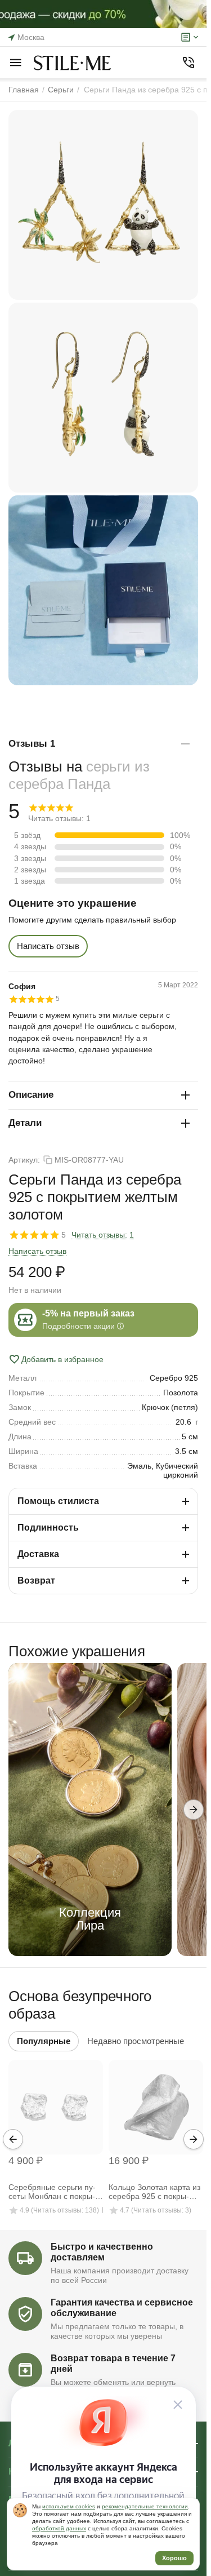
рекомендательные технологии (145, 2506)
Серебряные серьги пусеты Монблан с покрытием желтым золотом (52, 2192)
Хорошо (174, 2558)
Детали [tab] (25, 1123)
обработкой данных (59, 2528)
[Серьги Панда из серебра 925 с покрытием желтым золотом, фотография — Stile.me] (103, 205)
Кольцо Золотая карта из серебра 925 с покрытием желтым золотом (154, 2192)
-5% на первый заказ (88, 1313)
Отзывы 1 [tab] (32, 744)
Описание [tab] (31, 1095)
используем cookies (69, 2506)
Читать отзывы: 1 (103, 1235)
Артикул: (24, 1160)
